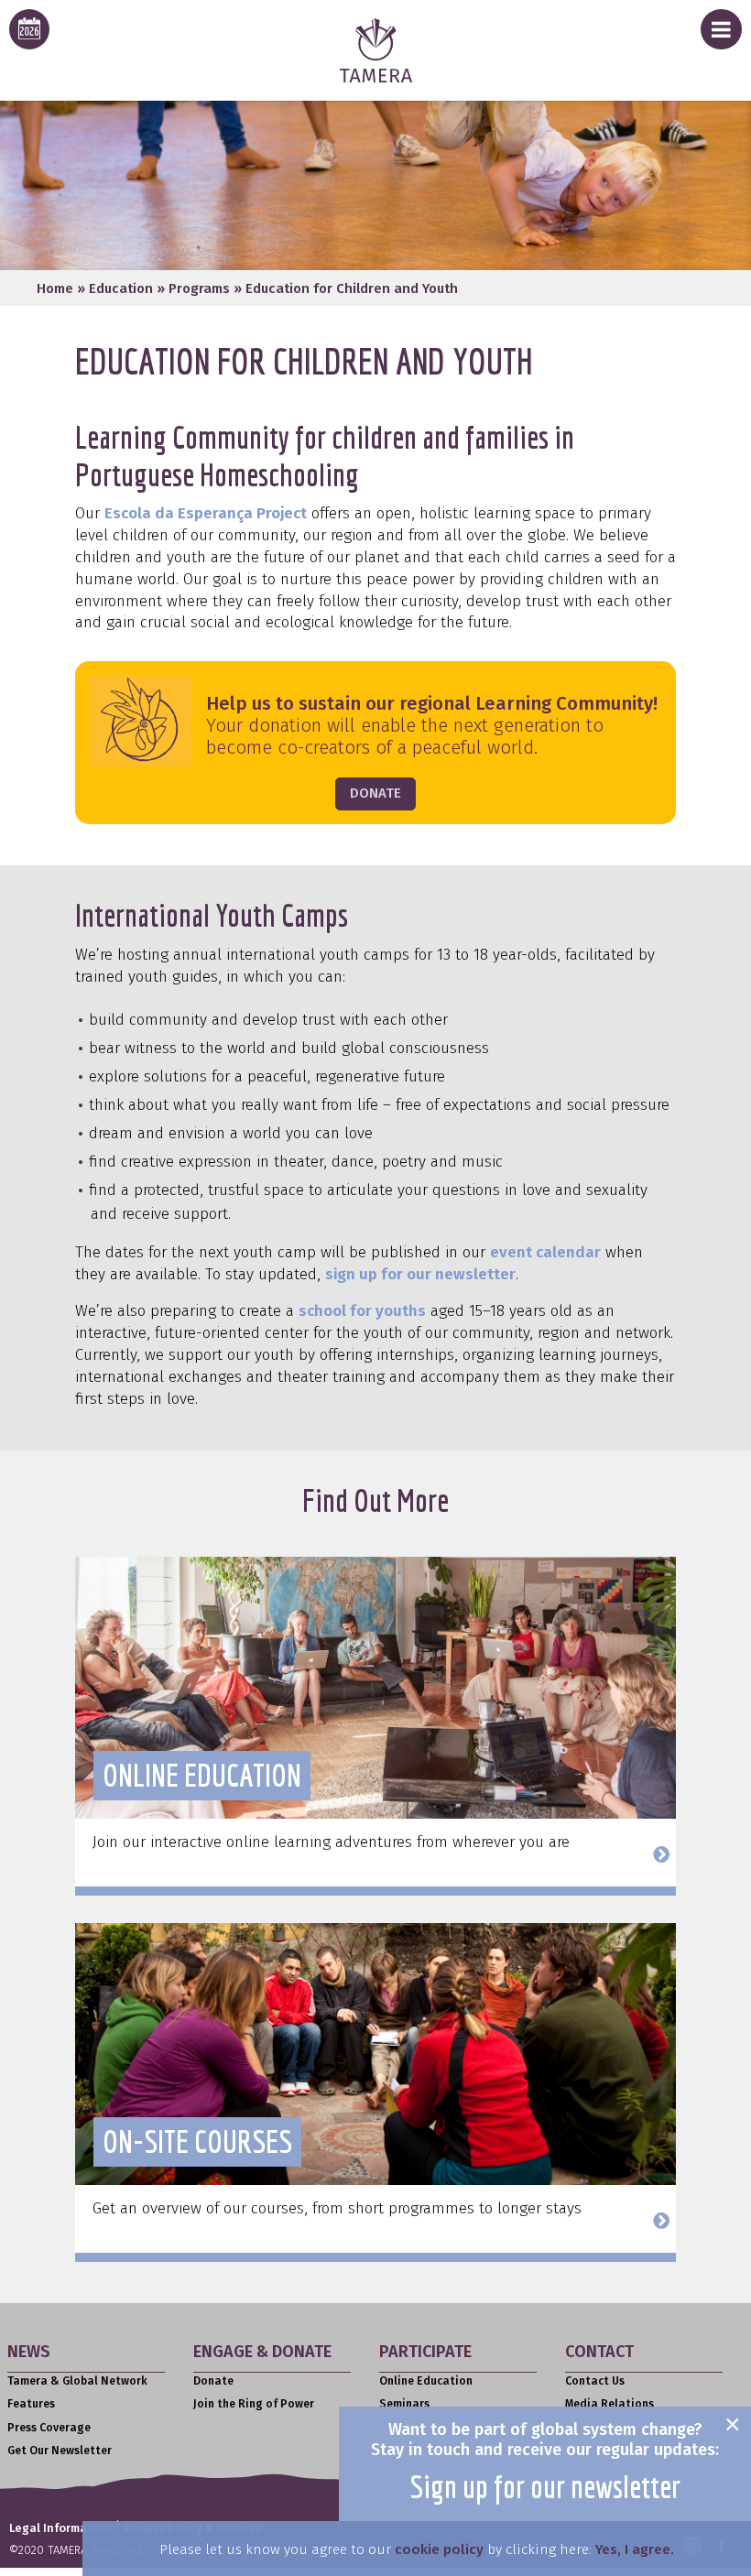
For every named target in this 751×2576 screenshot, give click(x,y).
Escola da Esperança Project (206, 513)
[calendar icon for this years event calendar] (29, 29)
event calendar (545, 1252)
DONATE (375, 793)
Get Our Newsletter (60, 2451)
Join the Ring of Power (254, 2404)
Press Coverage (49, 2428)
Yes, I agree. (635, 2549)
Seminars (404, 2404)
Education (121, 288)
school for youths (362, 1311)
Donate (213, 2381)
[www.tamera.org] (376, 77)
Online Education (426, 2381)
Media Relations (610, 2404)
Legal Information (60, 2528)
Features (31, 2404)
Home (55, 288)
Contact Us (595, 2381)
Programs (199, 288)
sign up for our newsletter (420, 1274)
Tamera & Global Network (77, 2381)
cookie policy (439, 2549)
